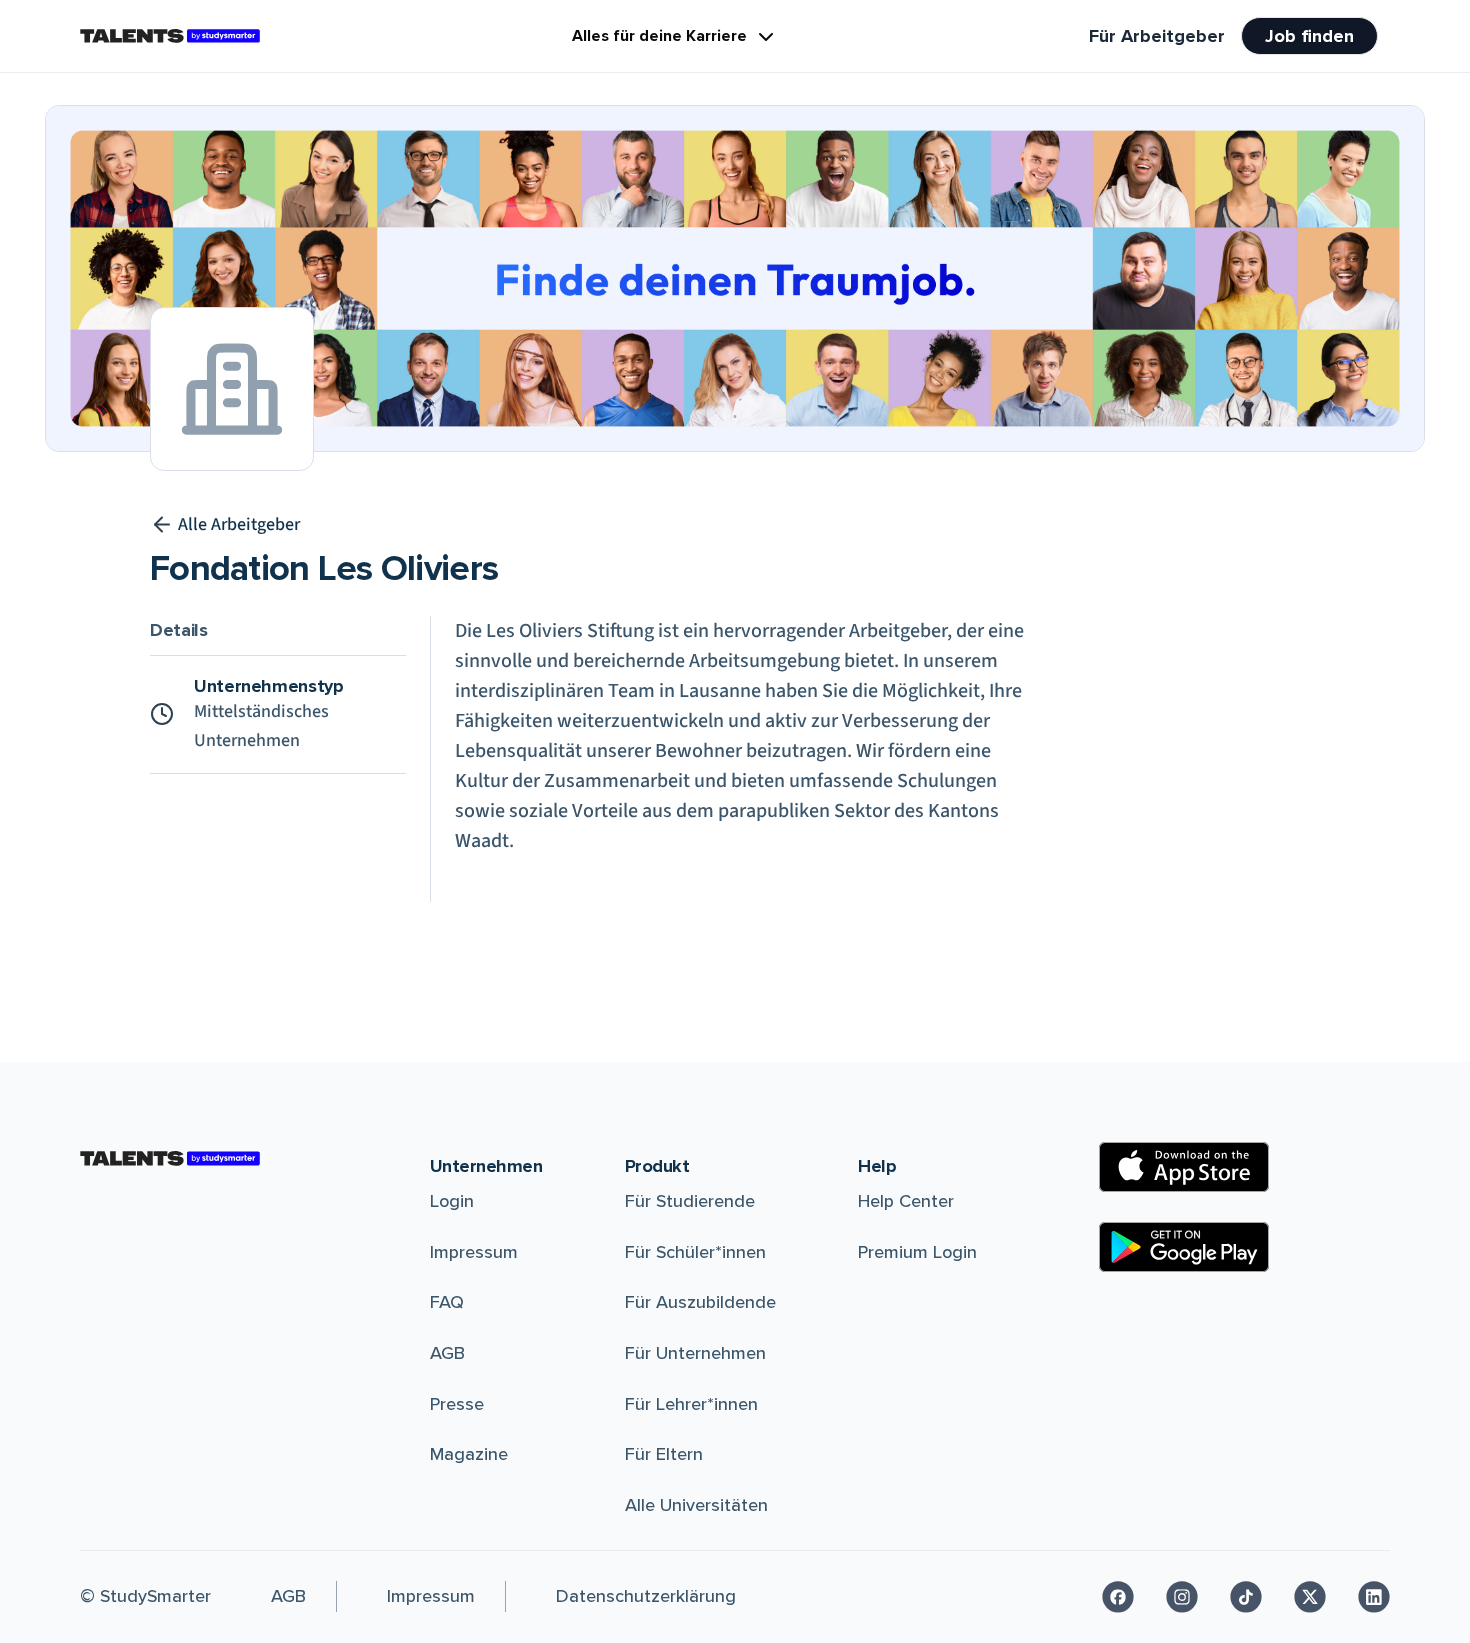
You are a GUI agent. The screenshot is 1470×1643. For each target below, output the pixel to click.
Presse (457, 1404)
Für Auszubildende (700, 1302)
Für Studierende (690, 1201)
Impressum (474, 1252)
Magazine (469, 1454)
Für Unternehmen (695, 1353)
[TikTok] (1246, 1597)
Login (452, 1201)
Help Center (906, 1201)
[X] (1310, 1597)
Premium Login (917, 1252)
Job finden (1309, 36)
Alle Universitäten (696, 1505)
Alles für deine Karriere (659, 36)
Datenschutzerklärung (646, 1596)
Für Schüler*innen (695, 1252)
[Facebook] (1118, 1597)
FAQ (447, 1302)
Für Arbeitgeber (1157, 36)
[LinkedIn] (1374, 1597)
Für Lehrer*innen (691, 1404)
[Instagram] (1182, 1597)
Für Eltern (664, 1454)
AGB (447, 1353)
